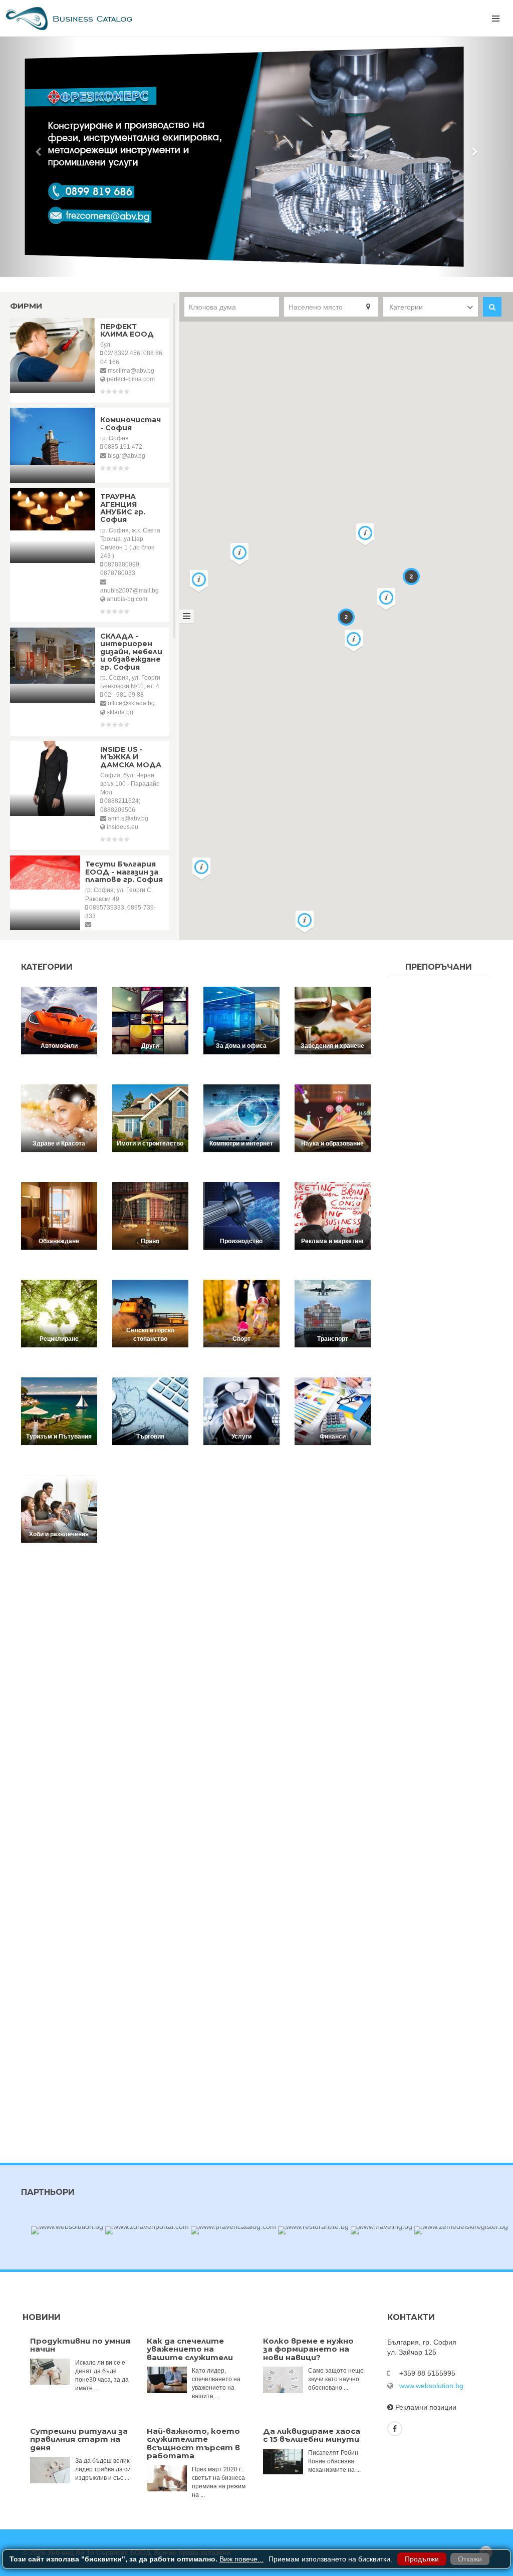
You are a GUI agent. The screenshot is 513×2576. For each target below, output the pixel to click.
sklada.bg (120, 712)
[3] (260, 264)
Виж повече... (241, 2559)
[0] (238, 264)
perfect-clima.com (131, 379)
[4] (268, 264)
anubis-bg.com (127, 599)
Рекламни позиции (426, 2407)
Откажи (470, 2559)
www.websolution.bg (431, 2386)
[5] (275, 264)
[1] (245, 264)
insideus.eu (122, 827)
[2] (252, 264)
